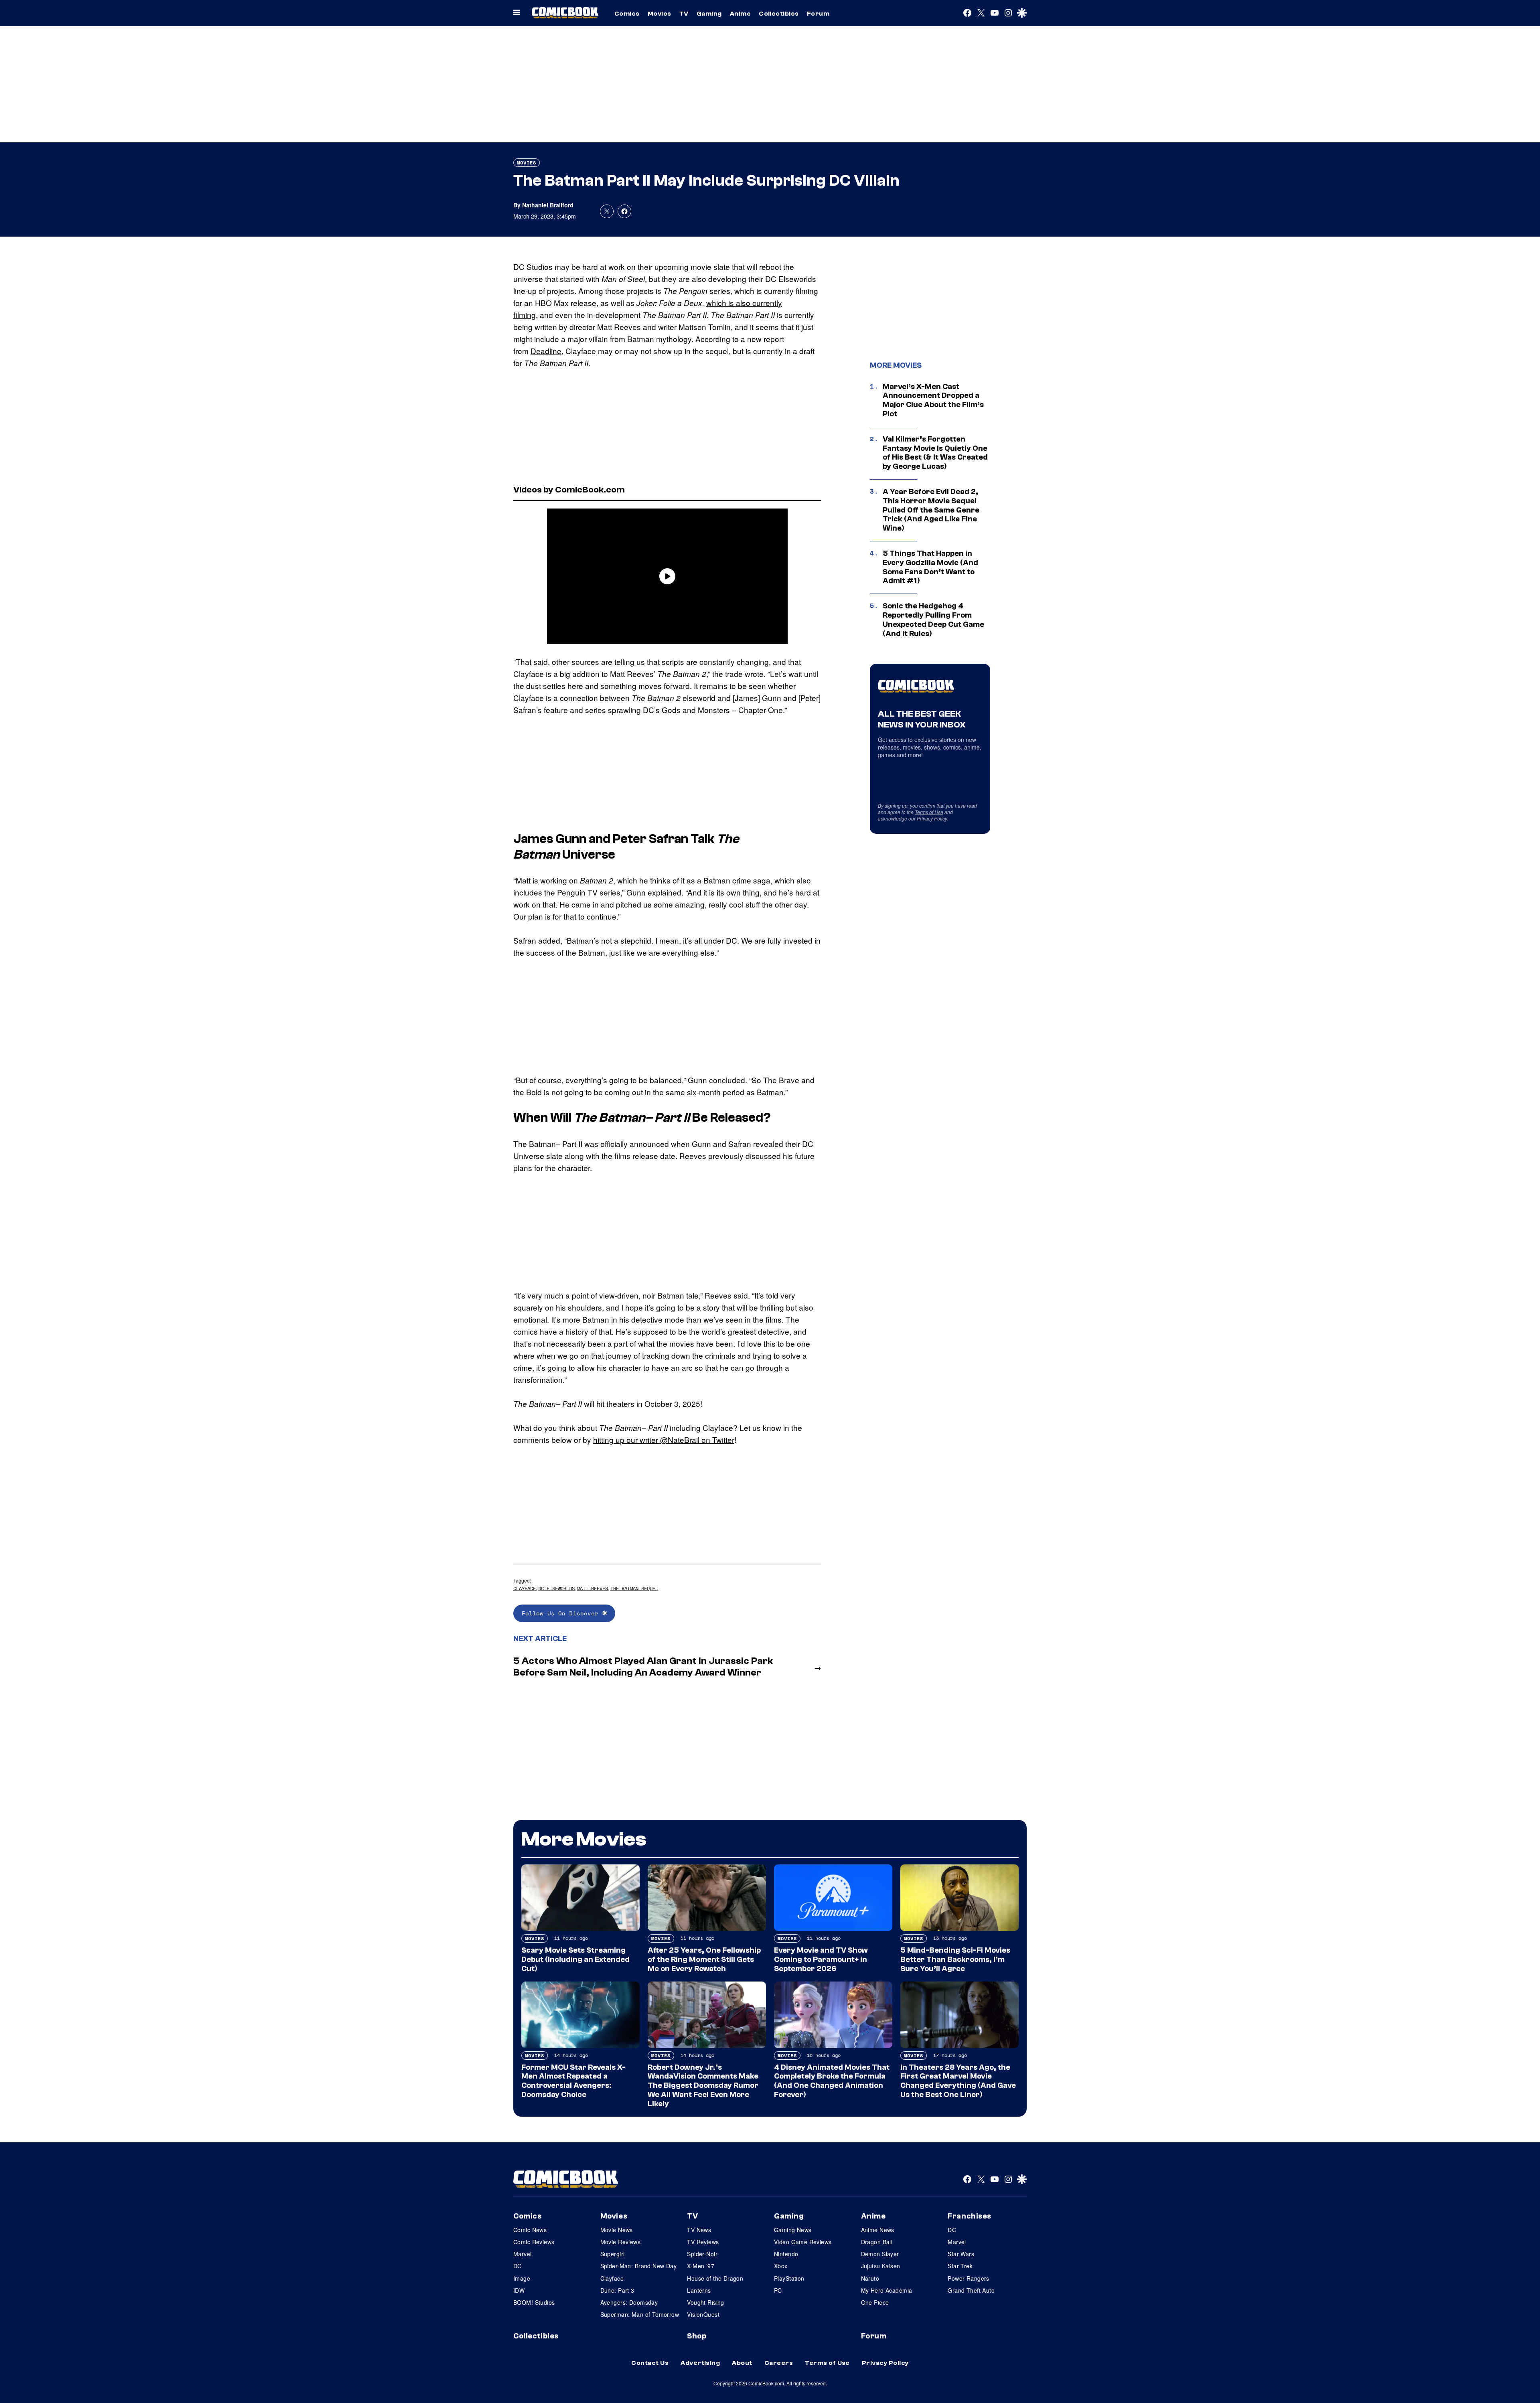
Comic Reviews (534, 2242)
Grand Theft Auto (971, 2290)
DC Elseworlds (556, 1588)
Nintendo (786, 2254)
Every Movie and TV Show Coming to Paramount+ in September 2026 (821, 1959)
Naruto (870, 2278)
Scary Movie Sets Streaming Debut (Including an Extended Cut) (575, 1959)
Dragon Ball (877, 2242)
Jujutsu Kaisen (881, 2266)
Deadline (546, 351)
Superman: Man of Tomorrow (640, 2314)
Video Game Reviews (803, 2242)
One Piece (875, 2302)
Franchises (970, 2216)
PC (778, 2290)
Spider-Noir (702, 2254)
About (742, 2363)
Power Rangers (968, 2278)
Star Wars (961, 2254)
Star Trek (960, 2266)
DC (518, 2266)
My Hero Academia (887, 2290)
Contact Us (650, 2363)
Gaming (709, 14)
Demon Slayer (880, 2254)
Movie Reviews (620, 2242)
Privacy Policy (932, 818)
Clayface (525, 1588)
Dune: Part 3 (617, 2290)
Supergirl (613, 2254)
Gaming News (793, 2230)
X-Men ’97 (701, 2266)
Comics (627, 14)
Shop (697, 2336)
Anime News (878, 2230)
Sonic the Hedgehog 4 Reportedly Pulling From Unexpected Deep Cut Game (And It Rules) (933, 620)
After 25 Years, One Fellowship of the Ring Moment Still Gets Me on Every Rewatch (704, 1959)
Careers (779, 2363)
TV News (699, 2230)
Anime (740, 14)
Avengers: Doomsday (629, 2302)
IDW (519, 2290)
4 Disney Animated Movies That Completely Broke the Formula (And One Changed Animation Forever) (832, 2081)
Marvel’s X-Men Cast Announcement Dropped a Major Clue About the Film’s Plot (933, 400)
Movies (660, 14)
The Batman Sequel (634, 1588)
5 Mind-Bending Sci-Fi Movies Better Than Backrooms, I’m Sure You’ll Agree (955, 1959)
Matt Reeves (593, 1588)
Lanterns (699, 2290)
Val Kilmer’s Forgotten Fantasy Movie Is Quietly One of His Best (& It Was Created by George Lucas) (935, 453)
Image (522, 2278)
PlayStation (789, 2278)
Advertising (700, 2363)
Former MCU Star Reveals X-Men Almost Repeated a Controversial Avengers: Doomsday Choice (573, 2081)
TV (684, 14)
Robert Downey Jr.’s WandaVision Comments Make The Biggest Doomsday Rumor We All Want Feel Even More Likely (703, 2086)
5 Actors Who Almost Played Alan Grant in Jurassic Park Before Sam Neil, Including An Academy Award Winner (643, 1667)
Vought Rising (705, 2302)
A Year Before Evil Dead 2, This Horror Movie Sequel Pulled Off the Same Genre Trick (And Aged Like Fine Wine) (931, 510)
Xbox (781, 2266)
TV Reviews (703, 2242)
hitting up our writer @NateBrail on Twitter (664, 1440)
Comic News (530, 2230)
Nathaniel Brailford (548, 205)
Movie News (617, 2230)
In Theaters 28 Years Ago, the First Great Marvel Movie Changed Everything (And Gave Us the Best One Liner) (958, 2081)
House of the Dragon (715, 2278)
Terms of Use (929, 812)
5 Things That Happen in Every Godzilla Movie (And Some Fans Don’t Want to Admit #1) (930, 567)
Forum (818, 14)
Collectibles (779, 14)
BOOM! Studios (534, 2302)
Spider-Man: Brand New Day (639, 2266)
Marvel (523, 2254)
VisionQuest (703, 2314)
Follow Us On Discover (562, 1613)
